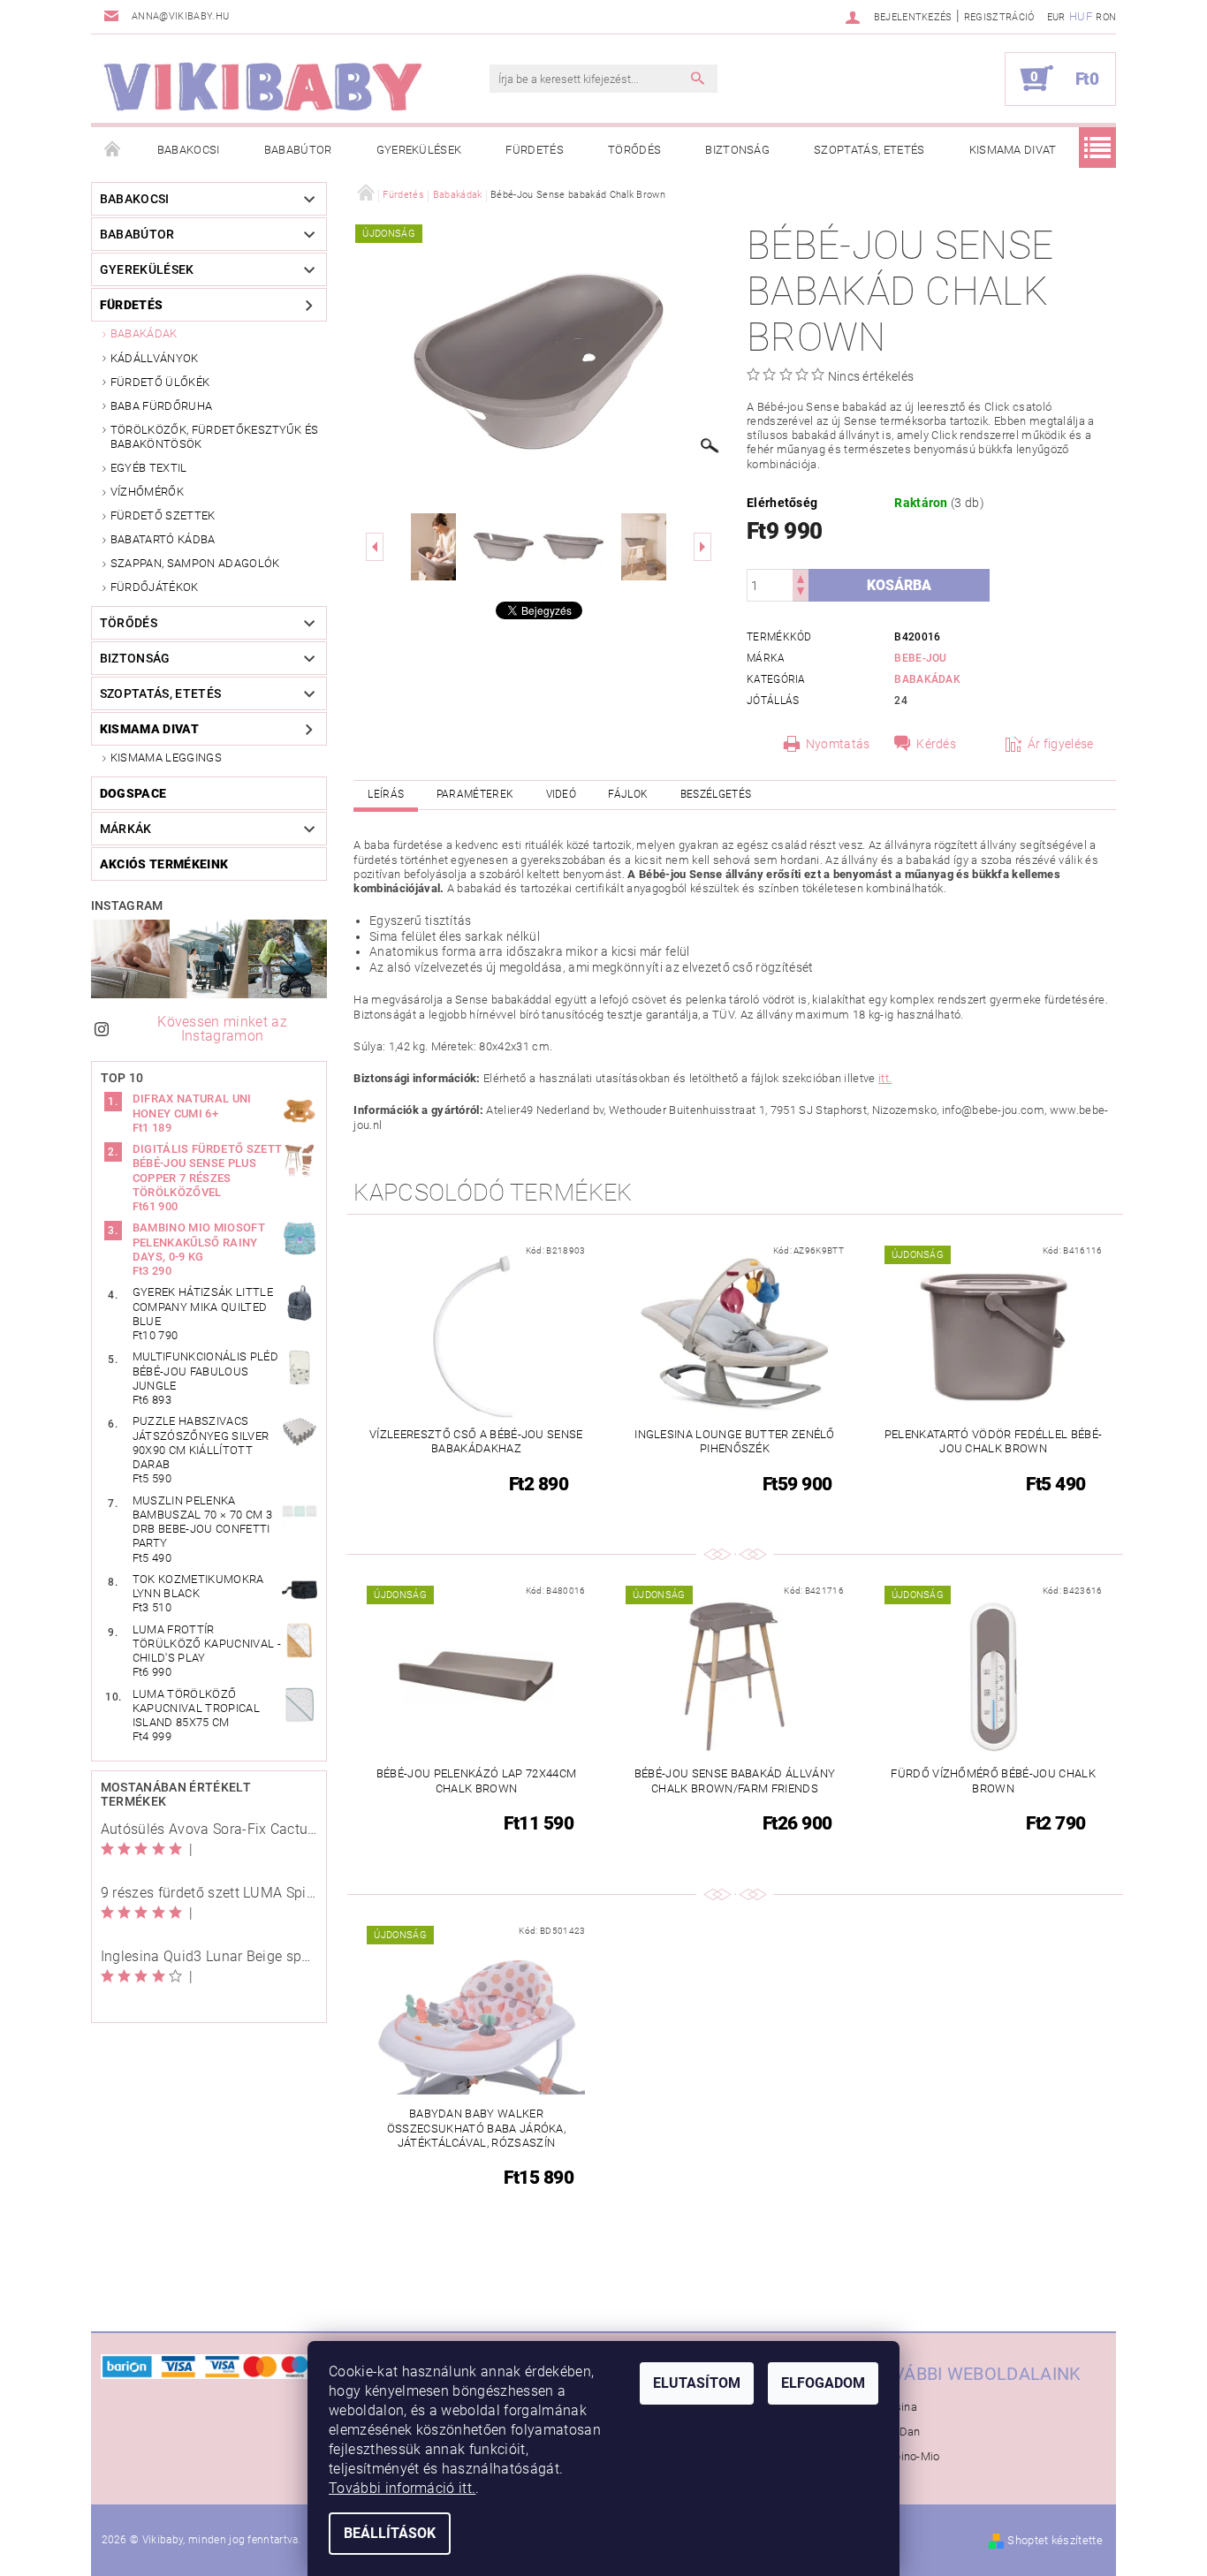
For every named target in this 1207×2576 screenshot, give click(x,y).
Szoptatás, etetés (869, 150)
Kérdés (936, 744)
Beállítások (390, 2533)
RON (1106, 17)
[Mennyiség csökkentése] (801, 593)
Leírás (386, 794)
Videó (562, 794)
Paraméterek (475, 794)
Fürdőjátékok (155, 587)
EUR (1056, 17)
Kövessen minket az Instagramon (222, 1029)
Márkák (126, 829)
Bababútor (298, 150)
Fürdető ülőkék (160, 382)
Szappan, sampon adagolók (195, 563)
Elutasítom (697, 2383)
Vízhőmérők (147, 492)
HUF (1081, 16)
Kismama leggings (166, 758)
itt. (885, 1078)
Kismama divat (1013, 150)
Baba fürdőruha (161, 406)
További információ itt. (402, 2488)
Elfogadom (823, 2383)
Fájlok (628, 794)
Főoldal (113, 150)
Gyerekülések (419, 150)
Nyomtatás (838, 744)
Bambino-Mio (905, 2456)
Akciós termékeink (164, 864)
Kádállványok (155, 358)
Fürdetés (535, 150)
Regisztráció (999, 17)
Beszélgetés (716, 794)
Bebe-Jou (921, 658)
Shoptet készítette (1055, 2540)
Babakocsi (189, 150)
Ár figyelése (1061, 744)
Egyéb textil (149, 468)
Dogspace (133, 793)
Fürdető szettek (163, 515)
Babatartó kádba (163, 539)
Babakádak (144, 333)
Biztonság (737, 150)
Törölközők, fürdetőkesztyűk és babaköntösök (215, 437)
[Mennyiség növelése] (801, 577)
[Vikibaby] (263, 87)
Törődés (634, 150)
